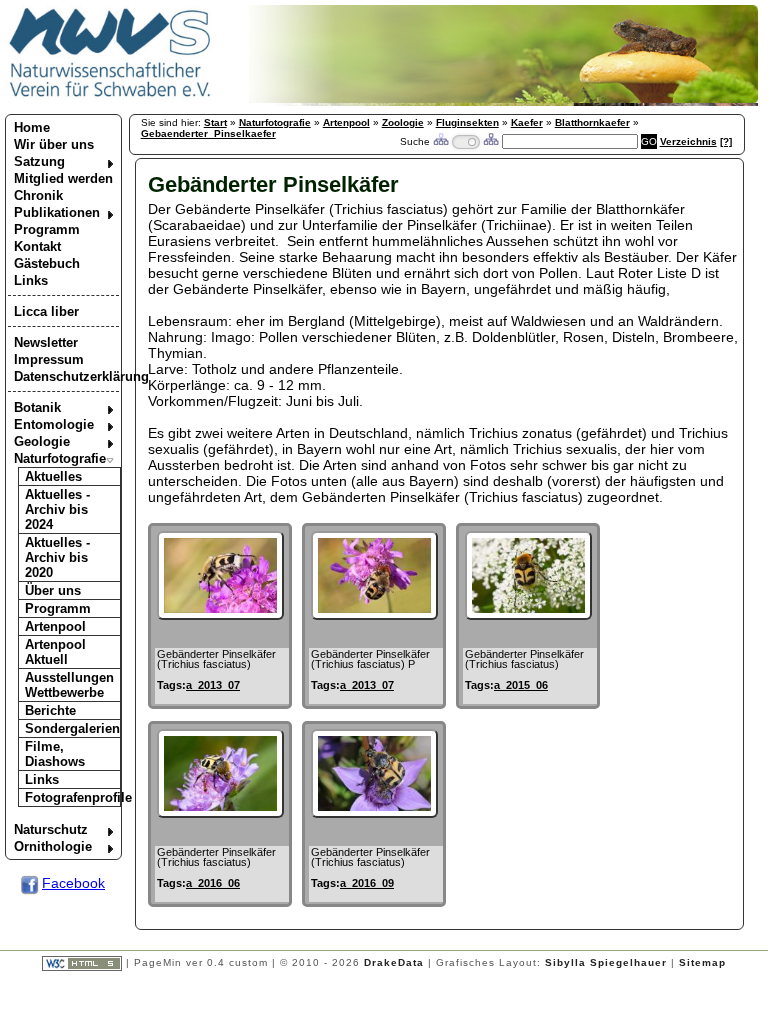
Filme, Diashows (55, 754)
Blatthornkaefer (592, 122)
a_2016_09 (367, 883)
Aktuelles (53, 476)
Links (31, 280)
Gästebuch (47, 263)
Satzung (39, 161)
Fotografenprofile (73, 797)
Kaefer (527, 122)
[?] (726, 141)
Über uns (53, 590)
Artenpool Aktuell (55, 652)
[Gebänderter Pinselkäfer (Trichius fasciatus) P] (374, 615)
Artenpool (55, 626)
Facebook (73, 883)
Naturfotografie (60, 458)
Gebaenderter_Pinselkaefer (208, 133)
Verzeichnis (688, 141)
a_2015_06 (521, 685)
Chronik (38, 195)
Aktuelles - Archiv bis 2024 (57, 509)
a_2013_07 (213, 685)
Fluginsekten (467, 122)
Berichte (50, 710)
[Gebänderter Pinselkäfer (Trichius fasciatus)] (220, 615)
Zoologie (403, 122)
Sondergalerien (72, 728)
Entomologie (54, 424)
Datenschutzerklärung (66, 376)
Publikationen (57, 212)
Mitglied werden (63, 178)
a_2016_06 (213, 883)
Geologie (42, 441)
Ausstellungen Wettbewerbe (69, 685)
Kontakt (37, 246)
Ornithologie (53, 846)
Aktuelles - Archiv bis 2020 (57, 557)
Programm (47, 229)
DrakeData (394, 962)
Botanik (37, 407)
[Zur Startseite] (110, 96)
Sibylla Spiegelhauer (606, 962)
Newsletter (46, 342)
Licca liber (46, 311)
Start (215, 122)
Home (32, 127)
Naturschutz (51, 829)
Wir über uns (54, 144)
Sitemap (702, 962)
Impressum (49, 359)
